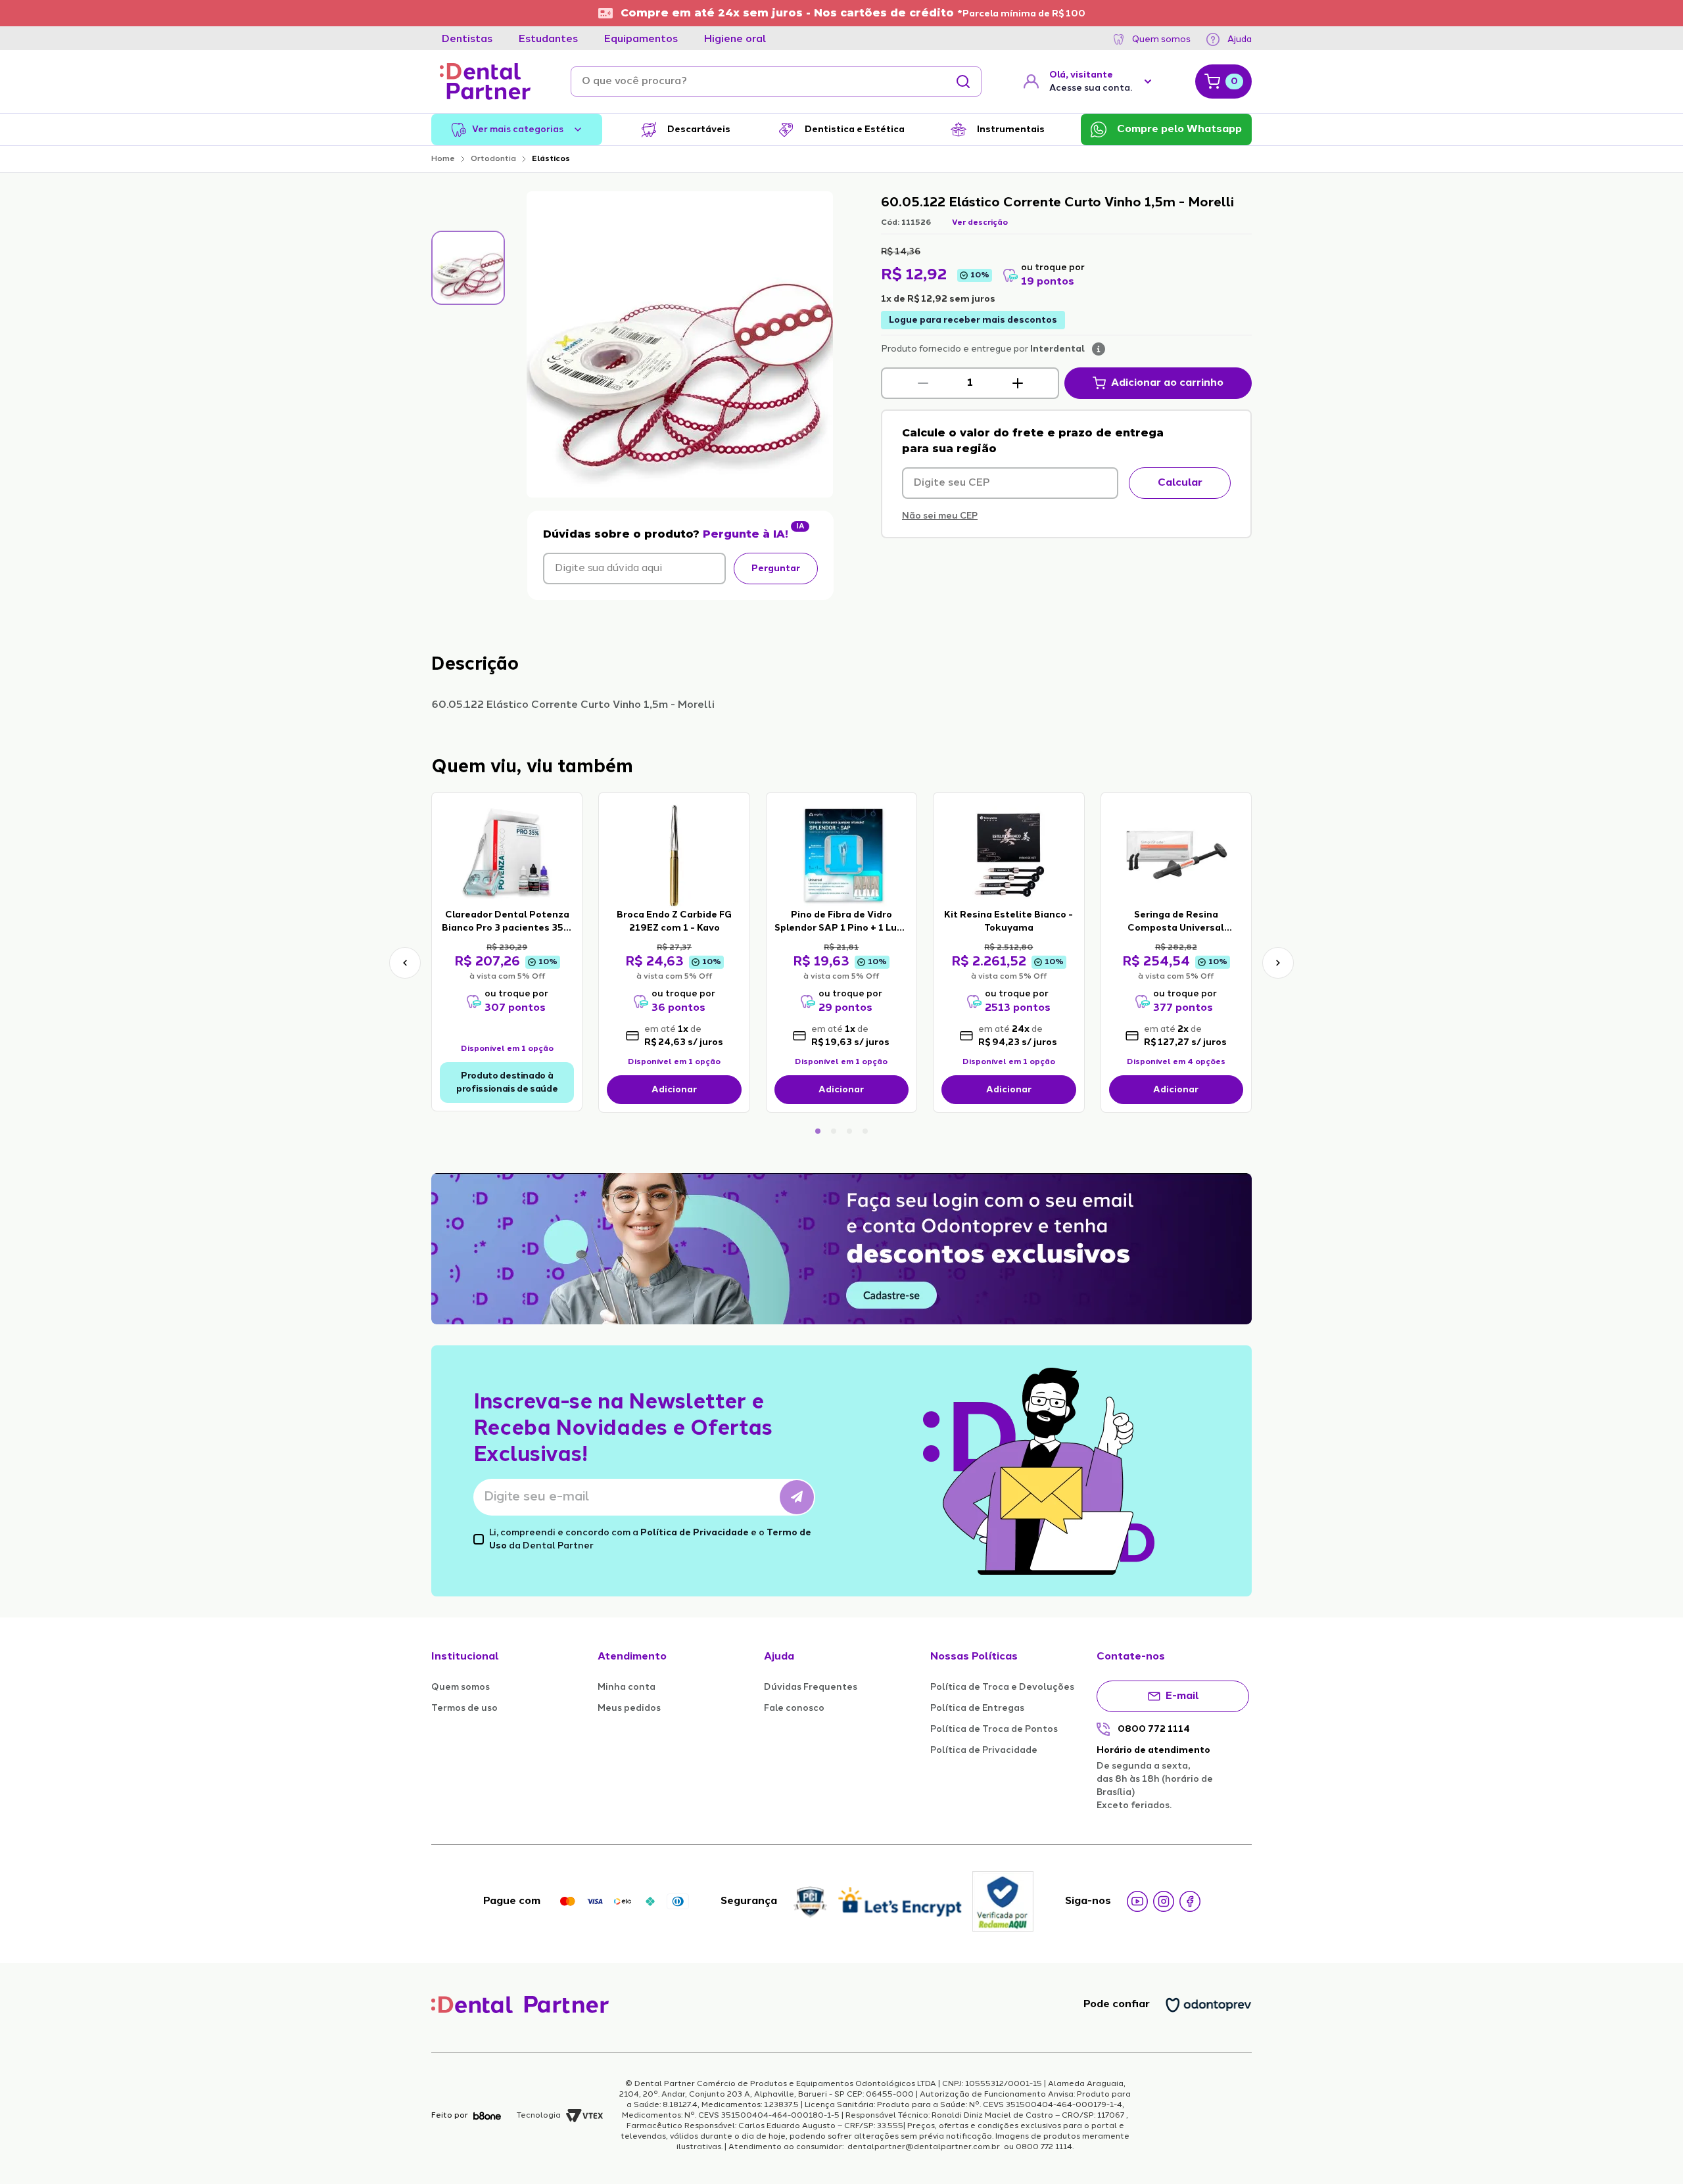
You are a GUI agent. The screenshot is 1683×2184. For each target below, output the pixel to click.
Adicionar (674, 1090)
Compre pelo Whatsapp (1179, 129)
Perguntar (776, 569)
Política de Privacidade (695, 1533)
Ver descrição (980, 223)
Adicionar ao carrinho (1167, 383)
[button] (923, 383)
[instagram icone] (1164, 1901)
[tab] (467, 39)
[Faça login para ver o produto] (507, 854)
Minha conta (627, 1687)
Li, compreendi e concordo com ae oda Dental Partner (650, 1539)
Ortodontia (493, 159)
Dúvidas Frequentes (811, 1687)
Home (443, 159)
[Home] (485, 81)
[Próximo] (1278, 963)
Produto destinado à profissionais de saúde (507, 1082)
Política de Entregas (977, 1708)
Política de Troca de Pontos (994, 1729)
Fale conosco (794, 1708)
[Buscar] (963, 81)
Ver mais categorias (518, 129)
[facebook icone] (1190, 1901)
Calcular (1180, 483)
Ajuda (1240, 39)
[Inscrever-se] (797, 1497)
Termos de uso (464, 1708)
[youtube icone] (1137, 1901)
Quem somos (1161, 39)
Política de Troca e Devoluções (1002, 1687)
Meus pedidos (629, 1708)
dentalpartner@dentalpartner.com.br (924, 2147)
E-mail (1182, 1696)
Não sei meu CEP (940, 516)
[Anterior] (405, 963)
